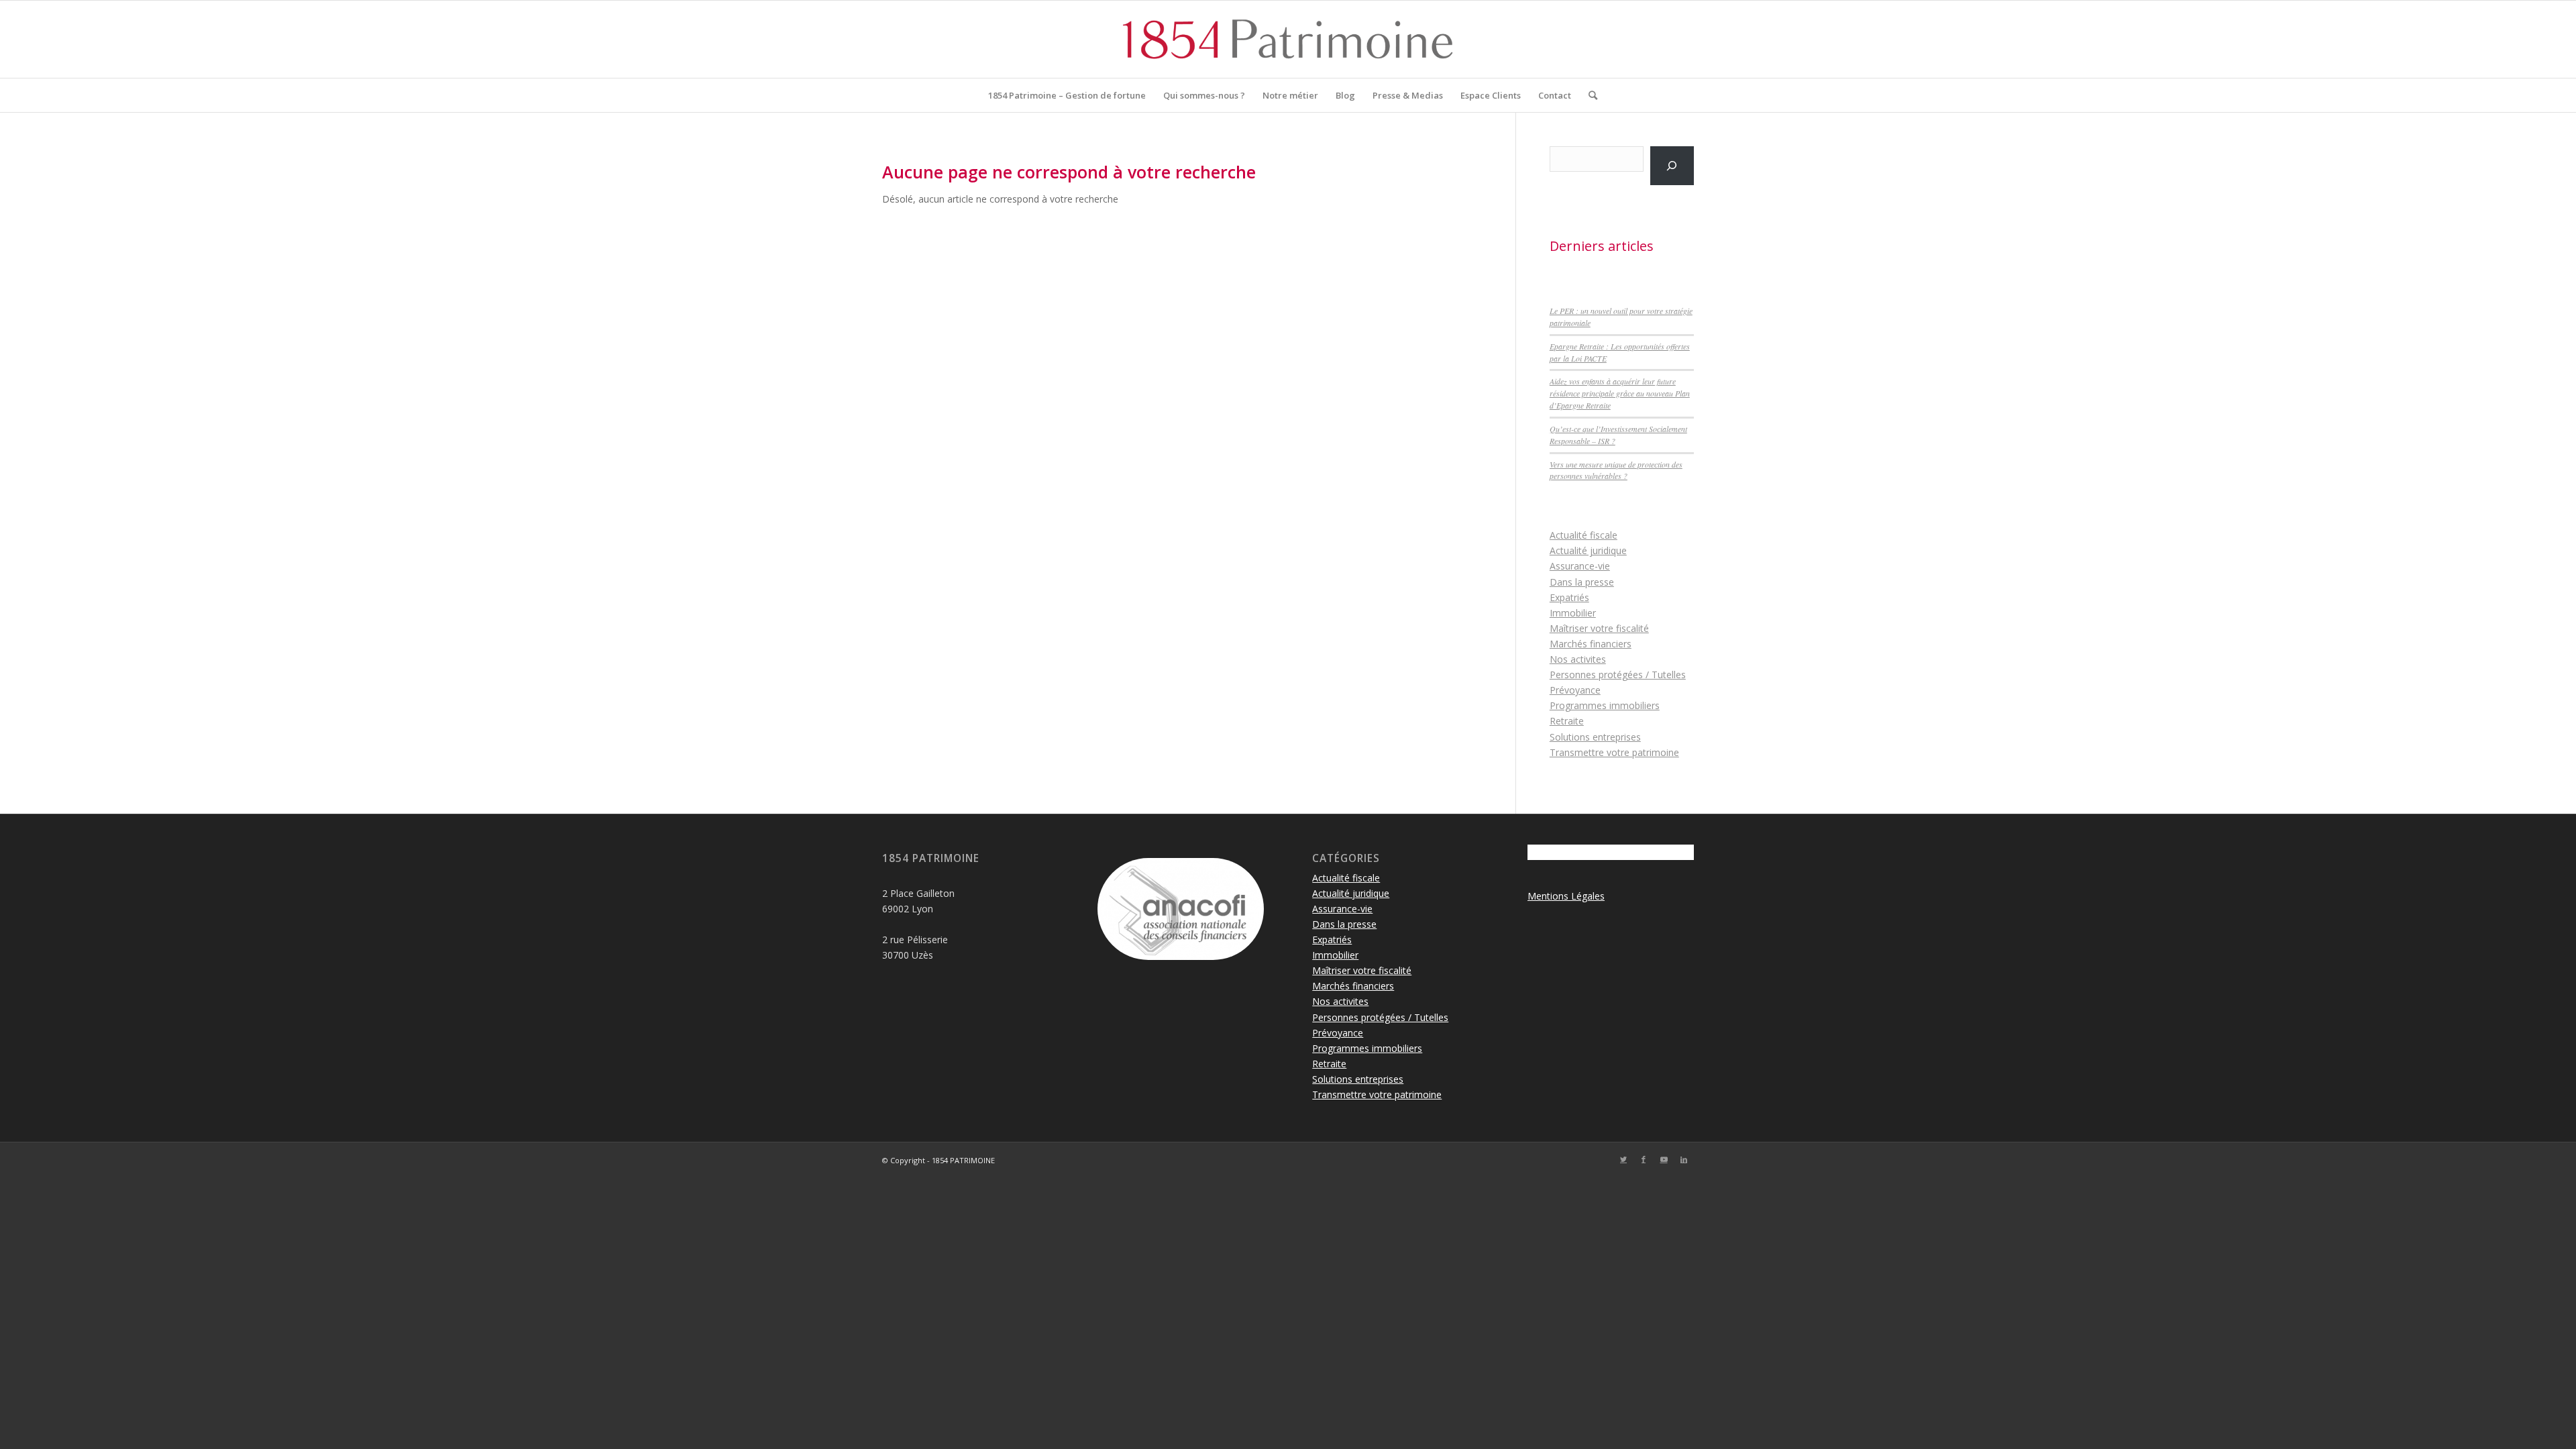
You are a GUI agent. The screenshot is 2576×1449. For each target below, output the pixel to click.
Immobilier (1573, 613)
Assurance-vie (1580, 566)
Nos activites (1578, 659)
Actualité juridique (1588, 550)
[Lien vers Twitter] (1623, 1159)
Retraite (1567, 721)
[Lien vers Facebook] (1644, 1159)
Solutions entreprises (1595, 737)
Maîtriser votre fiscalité (1599, 628)
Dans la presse (1582, 582)
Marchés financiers (1591, 644)
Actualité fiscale (1584, 535)
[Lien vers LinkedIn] (1684, 1159)
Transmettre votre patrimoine (1614, 752)
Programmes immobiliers (1605, 705)
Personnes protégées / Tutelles (1618, 675)
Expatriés (1569, 597)
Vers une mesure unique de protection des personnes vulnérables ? (1616, 470)
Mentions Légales (1566, 896)
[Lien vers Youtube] (1664, 1159)
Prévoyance (1575, 690)
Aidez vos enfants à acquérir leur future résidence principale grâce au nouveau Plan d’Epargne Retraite (1620, 393)
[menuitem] (1067, 95)
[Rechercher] (1589, 95)
